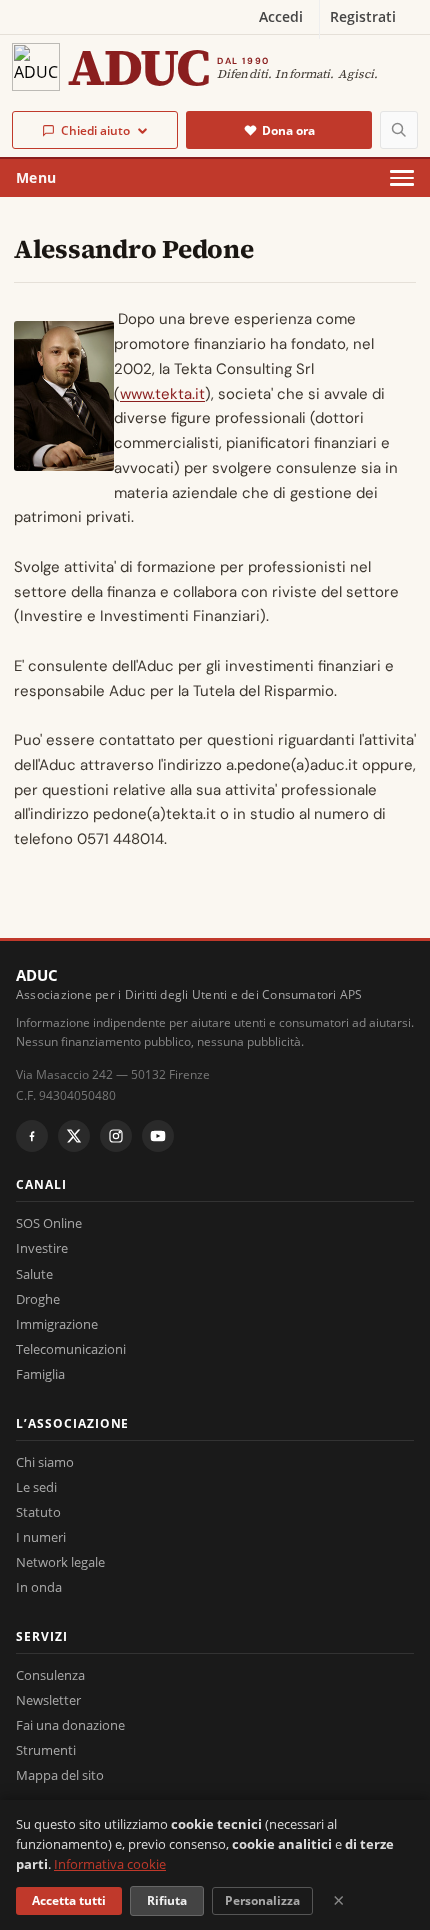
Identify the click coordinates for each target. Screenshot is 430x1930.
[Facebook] (32, 1136)
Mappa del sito (60, 1775)
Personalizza (262, 1900)
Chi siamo (45, 1462)
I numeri (41, 1537)
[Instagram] (116, 1136)
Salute (34, 1274)
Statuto (38, 1512)
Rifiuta (167, 1900)
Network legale (60, 1562)
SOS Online (49, 1223)
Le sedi (36, 1487)
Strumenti (46, 1750)
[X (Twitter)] (74, 1136)
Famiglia (40, 1374)
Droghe (38, 1299)
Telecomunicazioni (71, 1349)
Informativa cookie (110, 1864)
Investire (42, 1248)
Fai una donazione (70, 1725)
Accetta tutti (69, 1900)
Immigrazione (57, 1324)
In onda (39, 1587)
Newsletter (48, 1700)
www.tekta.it (162, 394)
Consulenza (50, 1675)
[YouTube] (158, 1136)
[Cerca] (399, 130)
